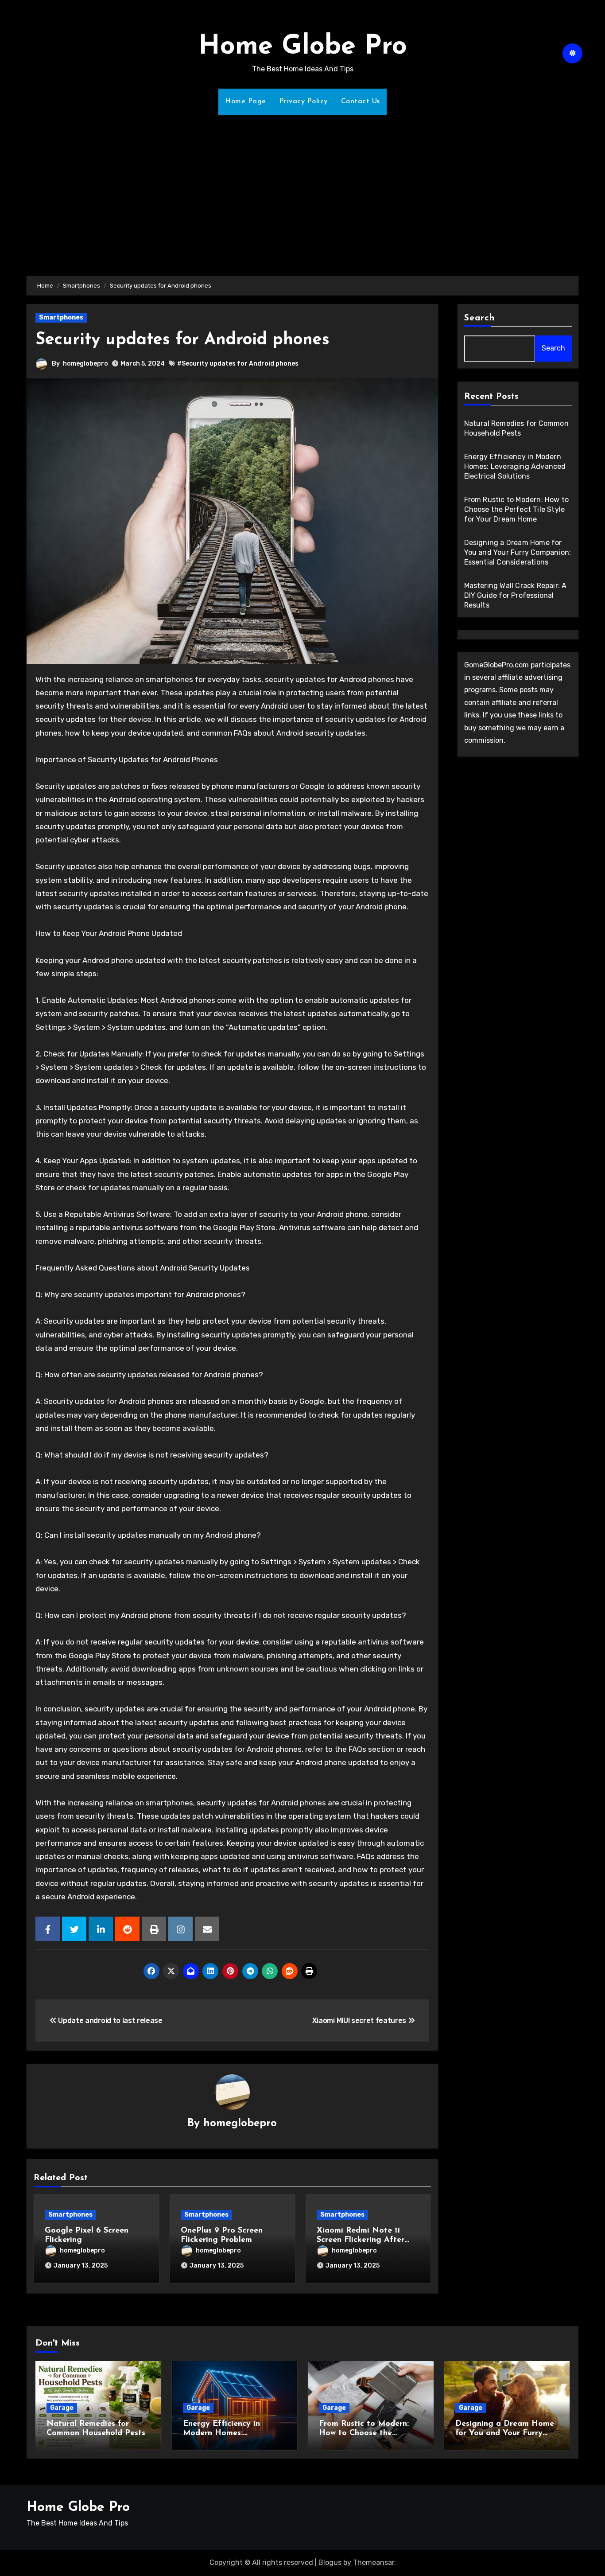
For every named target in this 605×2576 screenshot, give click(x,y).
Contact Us (361, 101)
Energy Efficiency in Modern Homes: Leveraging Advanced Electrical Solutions (515, 466)
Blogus (330, 2562)
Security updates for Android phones (182, 340)
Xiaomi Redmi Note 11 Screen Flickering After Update (361, 2240)
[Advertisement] (302, 190)
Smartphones (61, 318)
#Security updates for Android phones (238, 364)
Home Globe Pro (303, 47)
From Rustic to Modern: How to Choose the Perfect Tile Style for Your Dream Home (517, 509)
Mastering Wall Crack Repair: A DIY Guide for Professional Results (516, 595)
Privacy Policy (304, 101)
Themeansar (374, 2562)
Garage (62, 2408)
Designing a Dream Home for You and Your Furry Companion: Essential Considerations (518, 552)
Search (480, 318)
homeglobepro (85, 364)
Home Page (246, 101)
